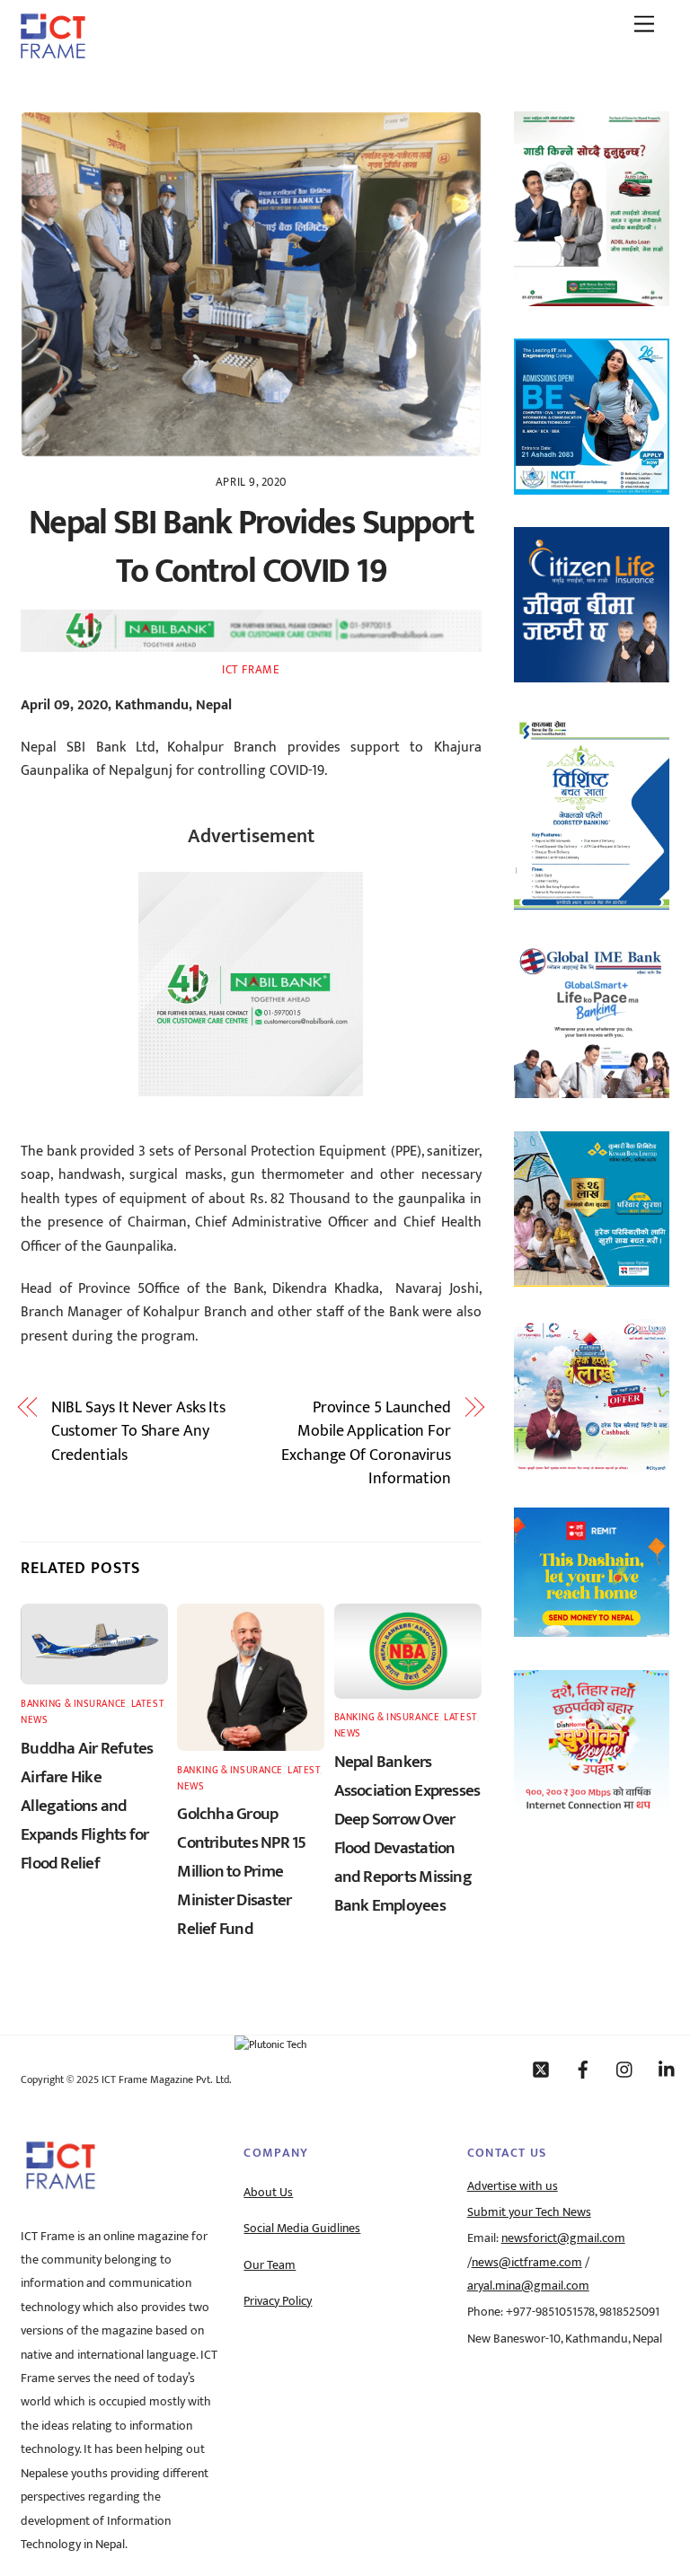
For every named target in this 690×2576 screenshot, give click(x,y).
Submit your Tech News (529, 2212)
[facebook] (583, 2069)
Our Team (270, 2265)
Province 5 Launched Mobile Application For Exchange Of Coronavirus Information (366, 1444)
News (34, 1720)
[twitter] (541, 2069)
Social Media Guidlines (302, 2229)
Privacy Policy (278, 2301)
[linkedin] (668, 2069)
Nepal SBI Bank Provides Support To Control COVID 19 (251, 547)
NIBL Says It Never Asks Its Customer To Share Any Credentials (139, 1432)
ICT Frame (251, 670)
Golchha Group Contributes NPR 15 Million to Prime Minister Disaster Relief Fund (241, 1871)
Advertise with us (513, 2186)
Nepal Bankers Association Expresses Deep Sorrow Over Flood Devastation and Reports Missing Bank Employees (407, 1833)
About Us (268, 2193)
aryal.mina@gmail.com (528, 2286)
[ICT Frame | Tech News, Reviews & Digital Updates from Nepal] (53, 52)
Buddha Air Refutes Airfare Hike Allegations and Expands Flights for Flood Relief (87, 1806)
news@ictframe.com (527, 2263)
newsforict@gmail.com (563, 2238)
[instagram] (625, 2069)
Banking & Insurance (74, 1704)
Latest (147, 1704)
